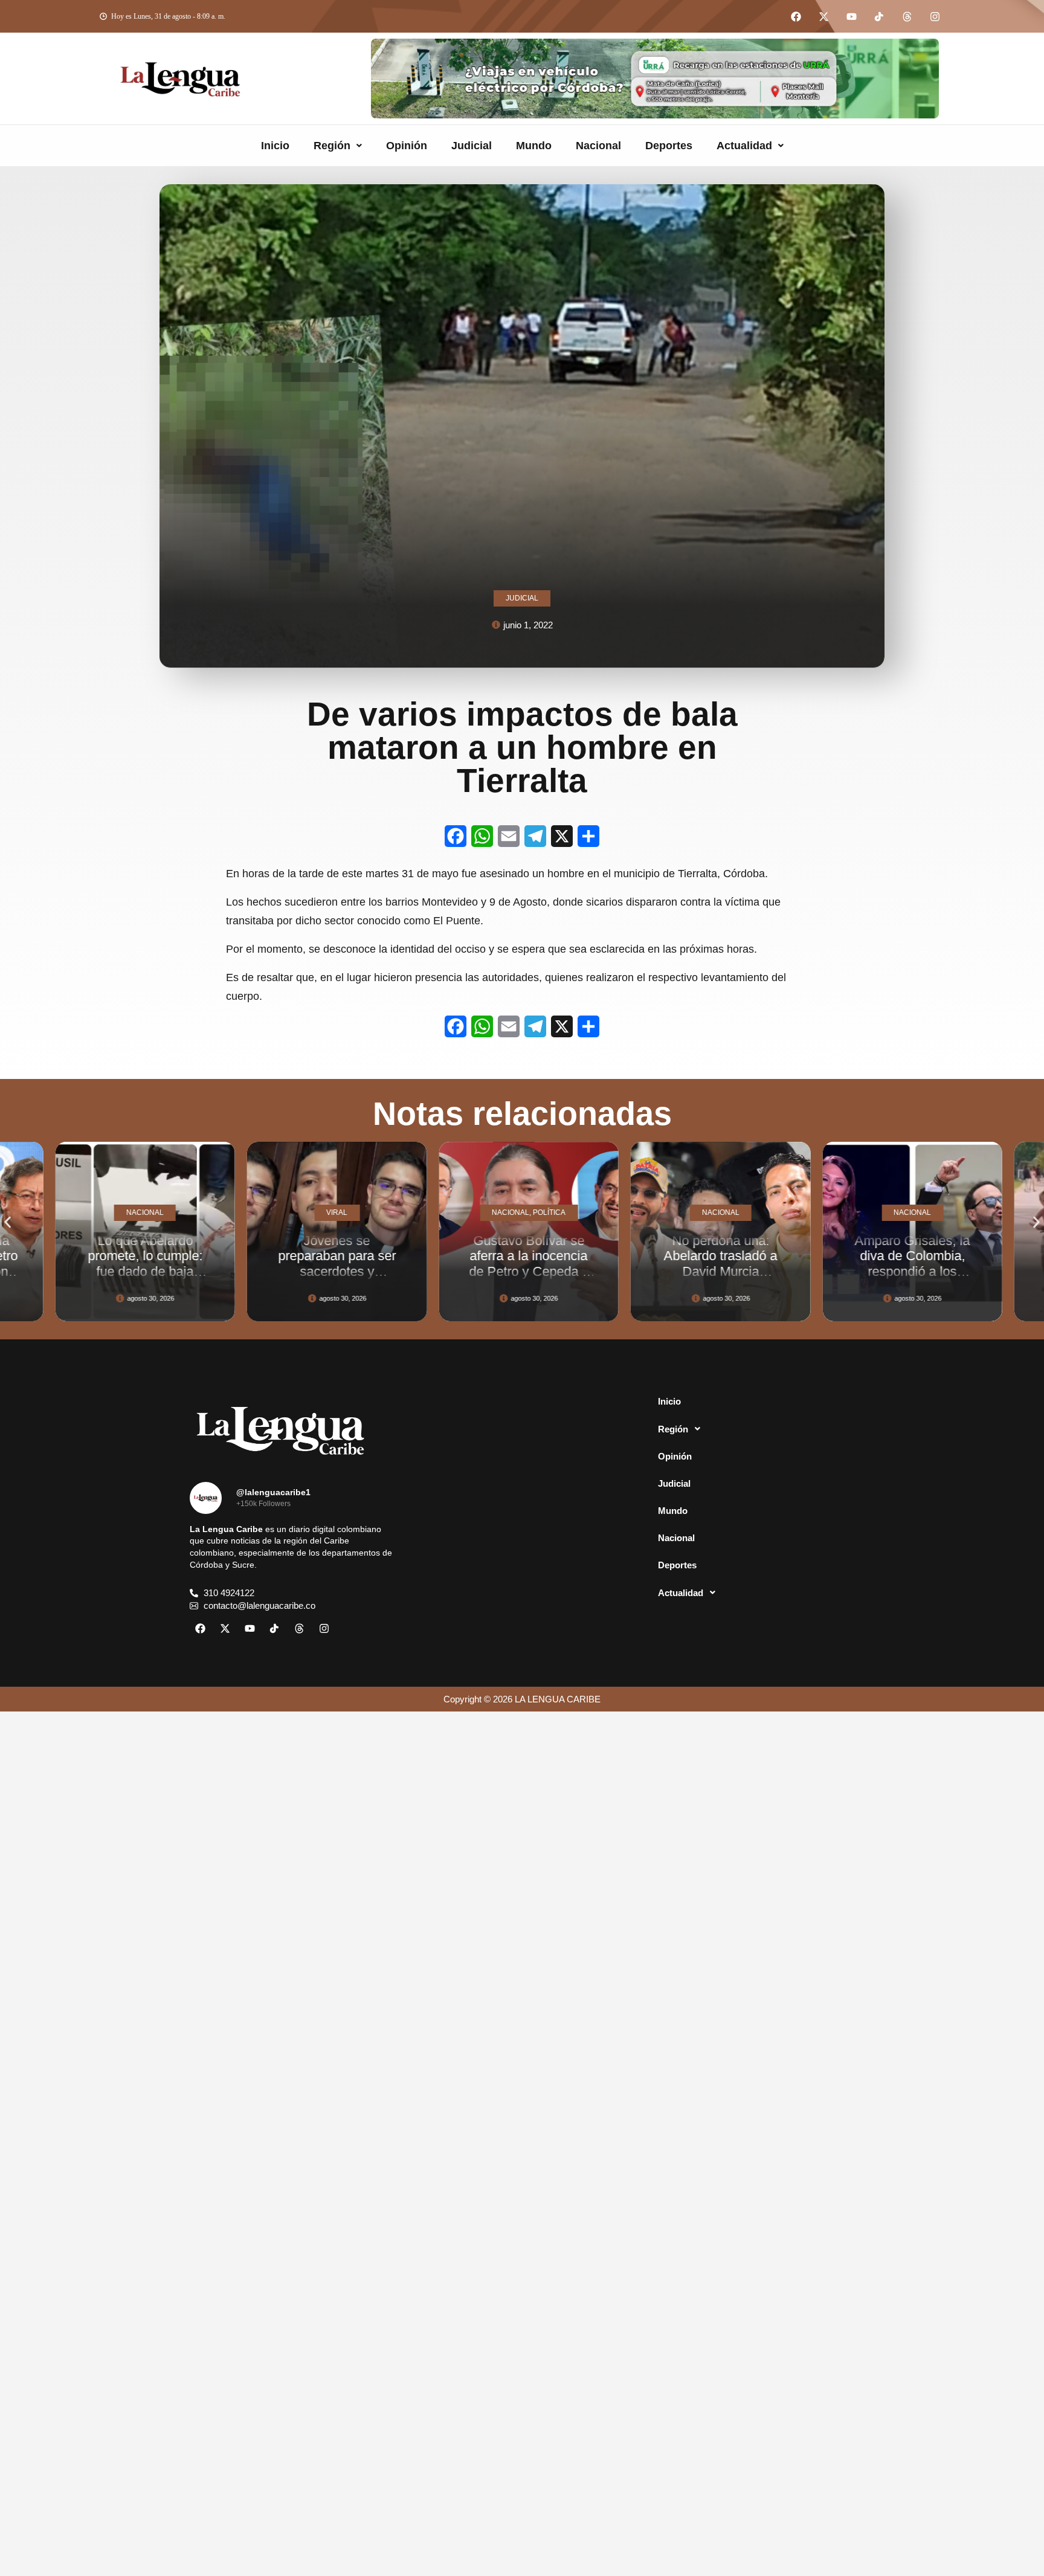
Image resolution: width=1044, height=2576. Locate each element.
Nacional (598, 146)
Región (332, 146)
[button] (338, 146)
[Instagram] (935, 16)
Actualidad (744, 146)
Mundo (534, 146)
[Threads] (907, 16)
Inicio (275, 146)
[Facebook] (796, 16)
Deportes (669, 146)
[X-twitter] (823, 16)
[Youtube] (851, 16)
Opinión (407, 146)
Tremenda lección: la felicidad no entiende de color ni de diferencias (927, 1264)
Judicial (472, 146)
